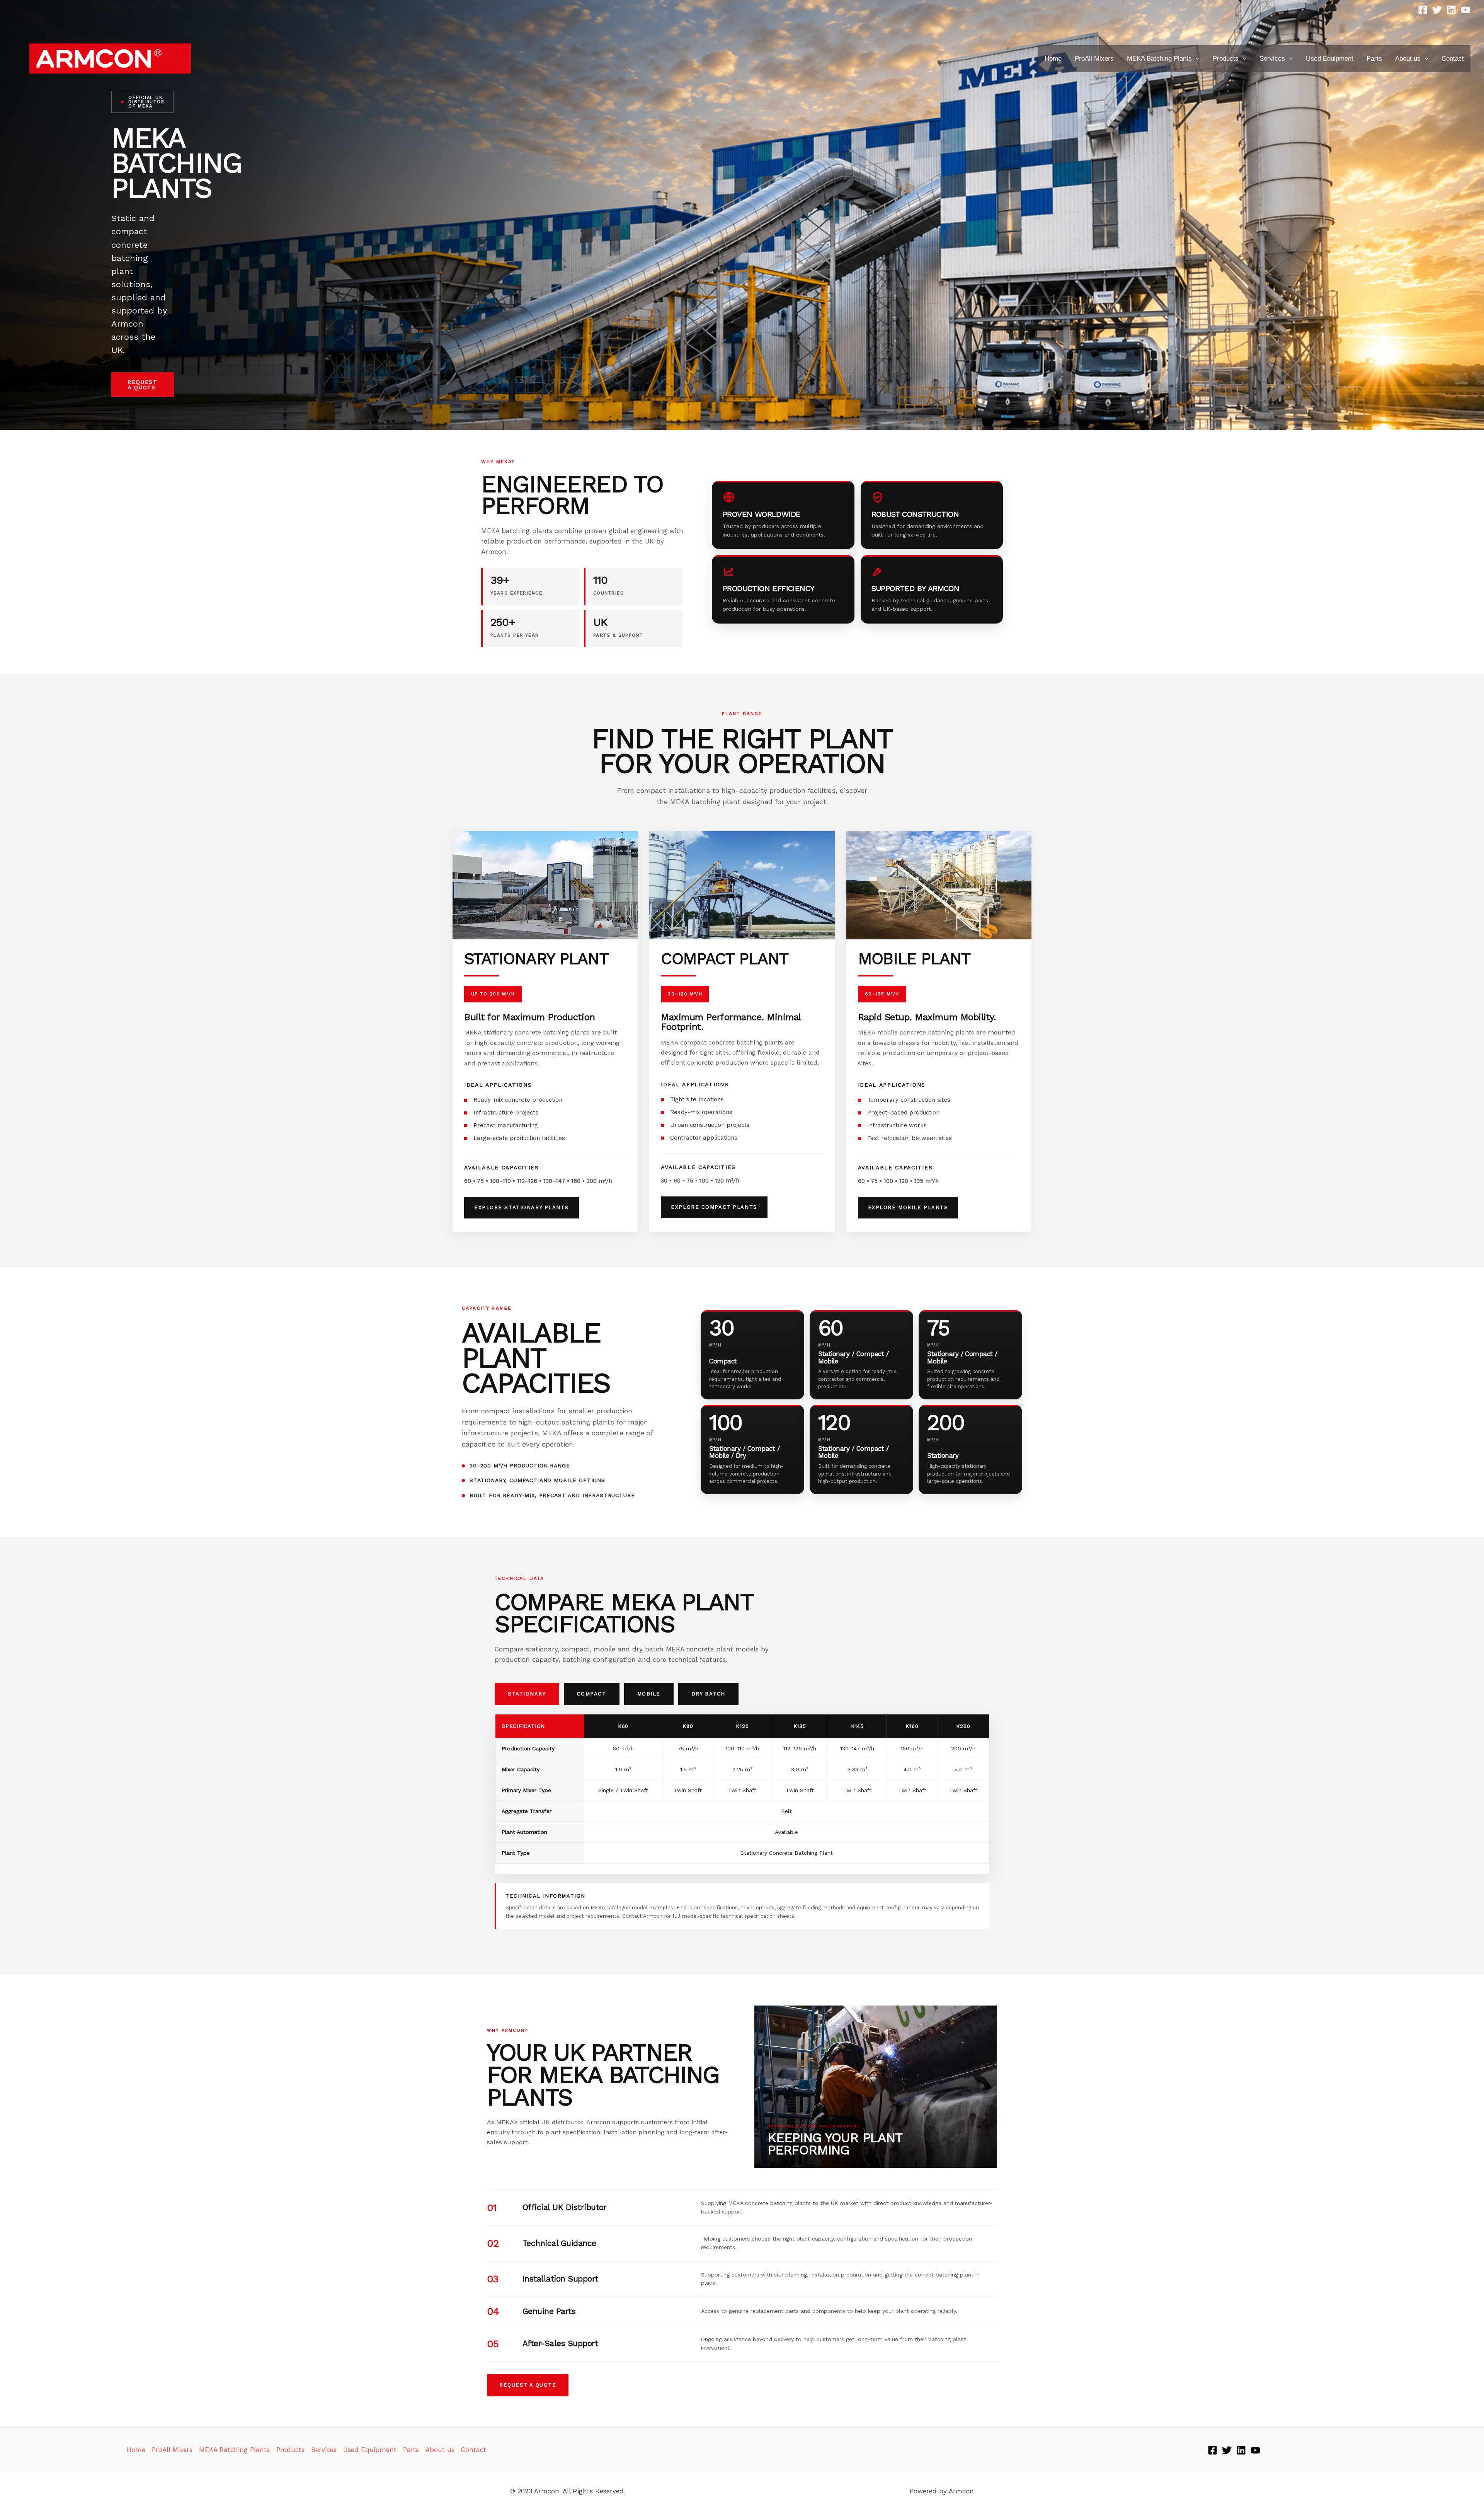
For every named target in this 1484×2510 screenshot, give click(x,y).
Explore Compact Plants (714, 1207)
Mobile (649, 1694)
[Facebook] (1423, 10)
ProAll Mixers (1094, 59)
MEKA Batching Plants (1159, 59)
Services (1272, 59)
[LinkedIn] (1451, 10)
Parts (1374, 59)
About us (1408, 59)
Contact (1453, 59)
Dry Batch (708, 1694)
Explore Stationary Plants (522, 1207)
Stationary (527, 1694)
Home (1053, 59)
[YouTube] (1466, 10)
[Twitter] (1437, 10)
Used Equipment (1330, 59)
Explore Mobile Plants (908, 1207)
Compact (592, 1694)
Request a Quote (143, 385)
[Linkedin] (1241, 2450)
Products (1226, 59)
